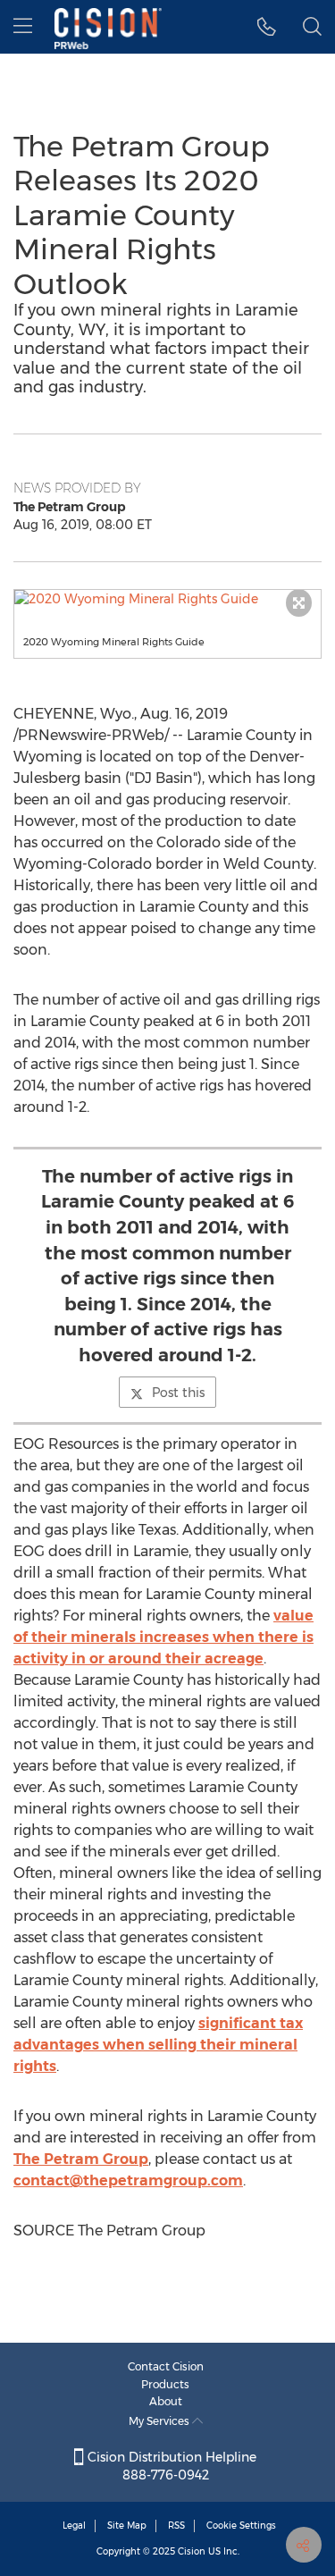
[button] (167, 599)
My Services (160, 2421)
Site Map (127, 2525)
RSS (176, 2525)
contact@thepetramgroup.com (128, 2180)
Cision (192, 2551)
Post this (178, 1393)
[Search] (312, 27)
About (166, 2401)
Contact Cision (166, 2366)
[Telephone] (267, 27)
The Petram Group (81, 2159)
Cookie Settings (241, 2525)
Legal (74, 2525)
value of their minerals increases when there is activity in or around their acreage (163, 1637)
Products (165, 2384)
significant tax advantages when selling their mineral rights (158, 2045)
